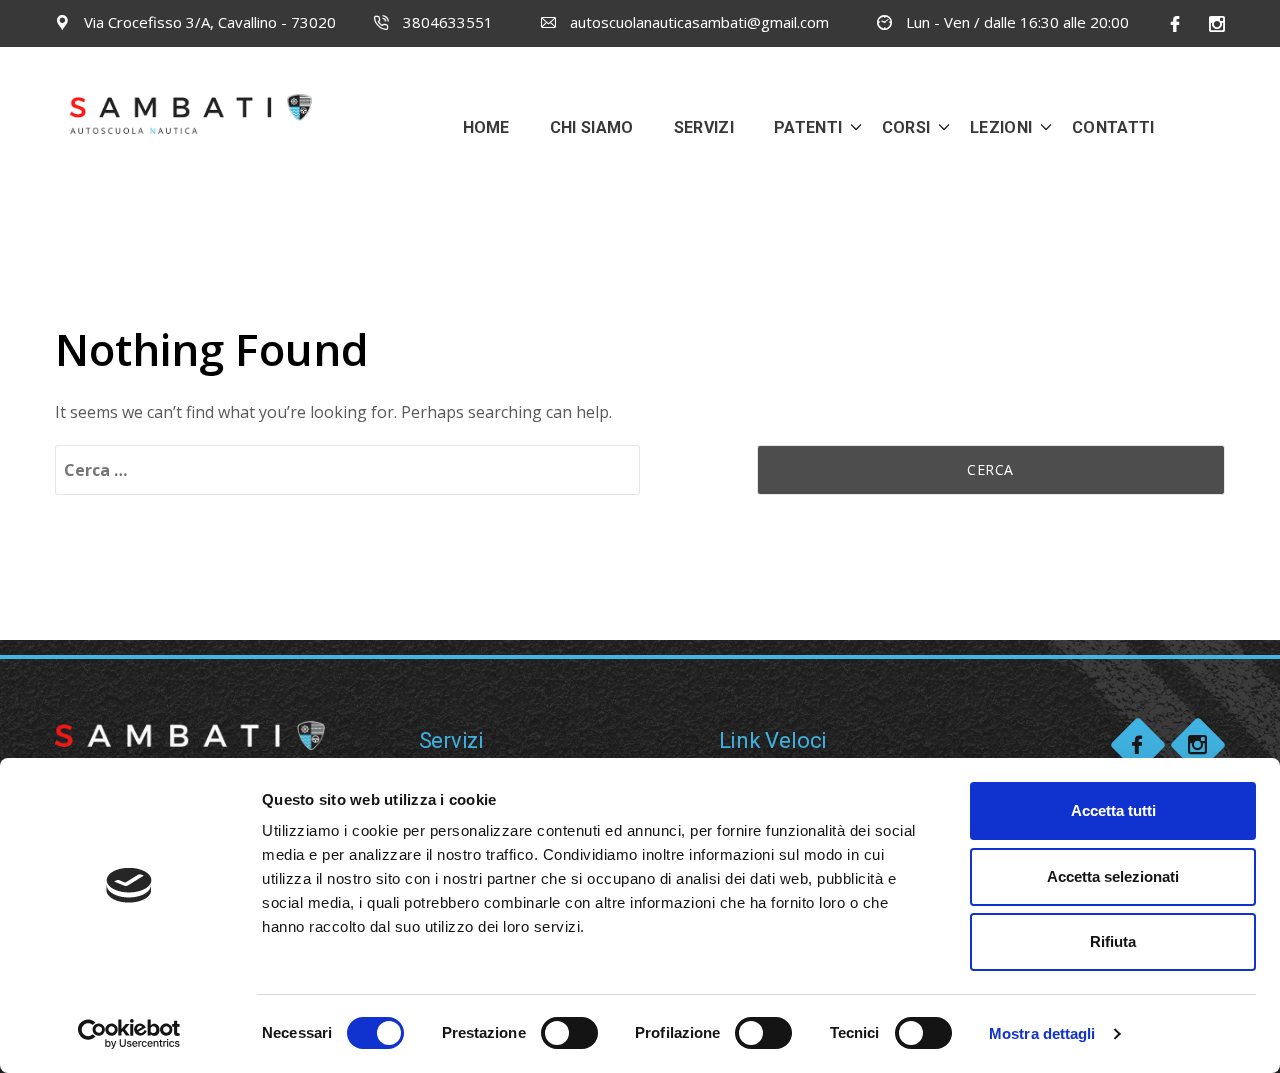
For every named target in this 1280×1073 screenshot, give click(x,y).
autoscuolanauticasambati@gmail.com (697, 22)
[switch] (569, 1033)
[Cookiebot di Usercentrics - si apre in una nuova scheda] (129, 1034)
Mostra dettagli (1042, 1033)
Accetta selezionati (1113, 876)
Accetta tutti (1113, 810)
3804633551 (446, 22)
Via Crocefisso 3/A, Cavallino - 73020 (208, 22)
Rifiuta (1113, 941)
